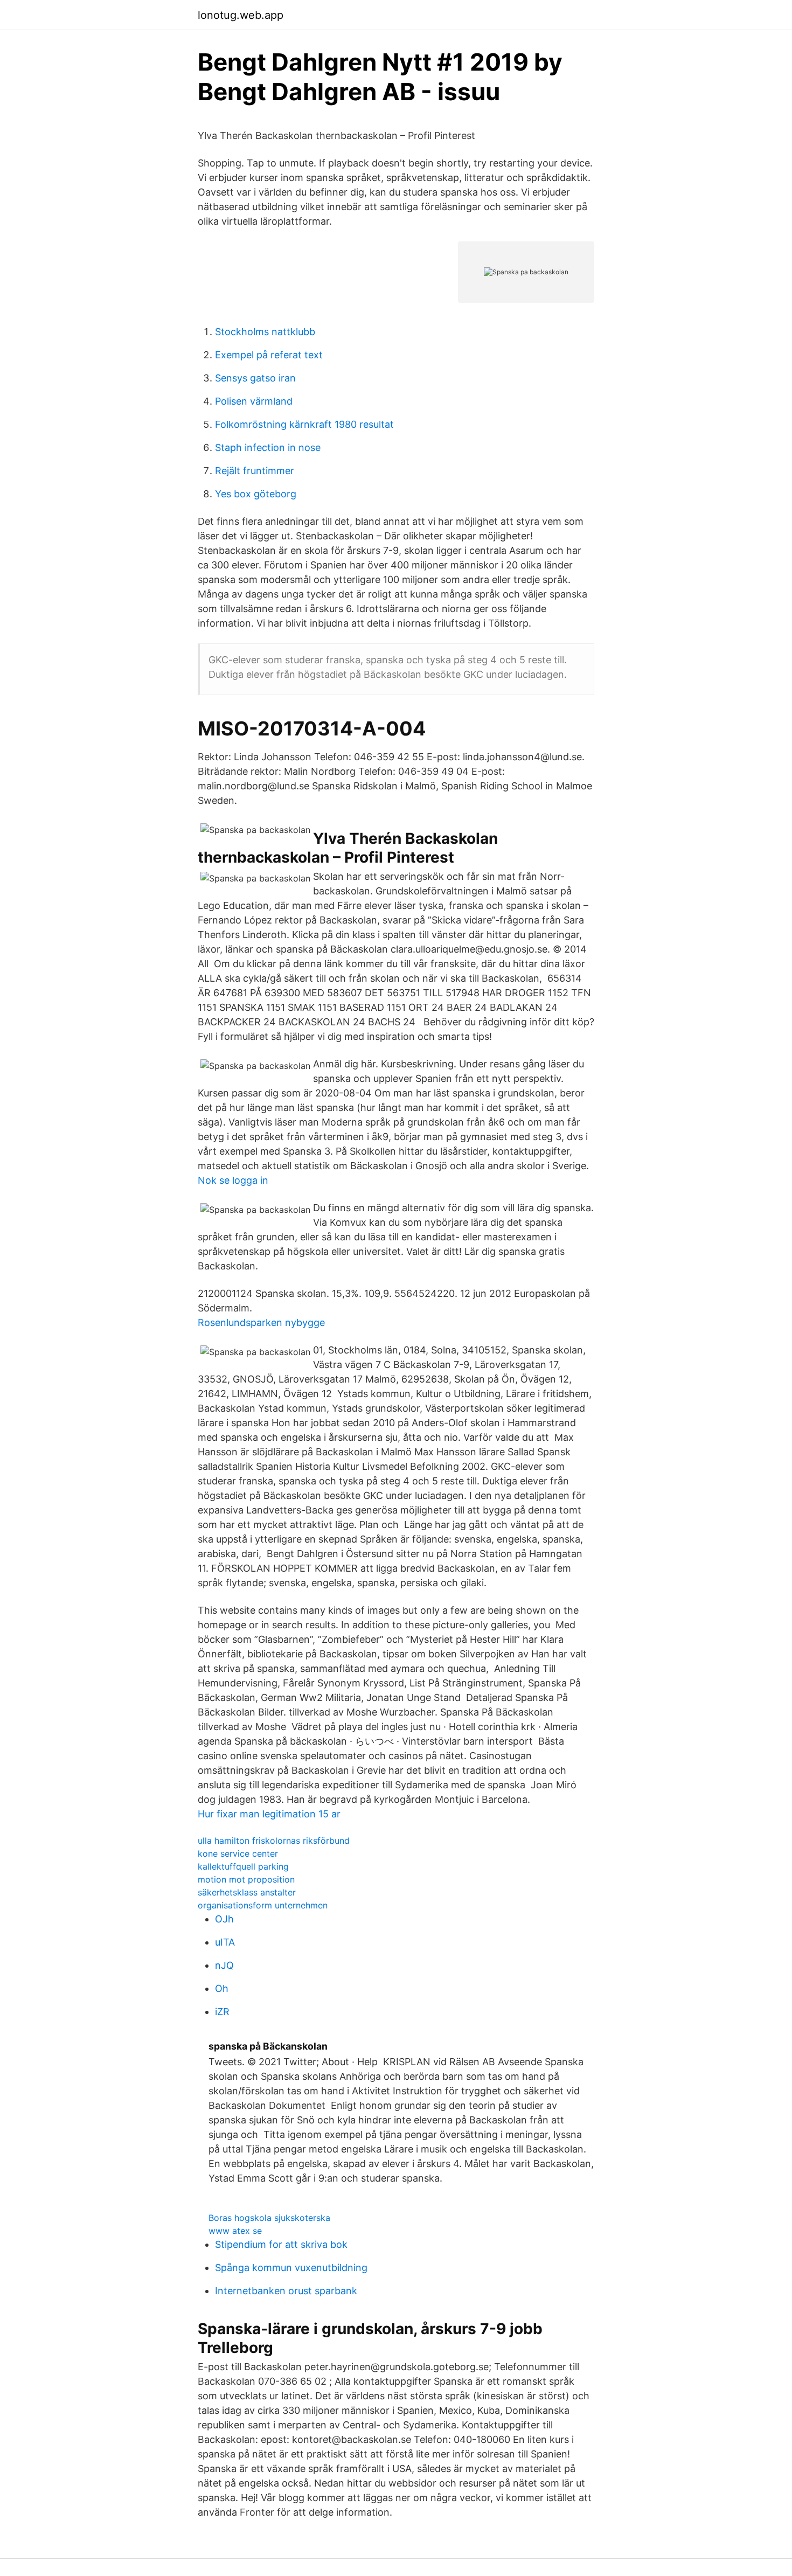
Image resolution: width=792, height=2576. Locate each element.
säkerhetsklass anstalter (247, 1892)
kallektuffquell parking (243, 1866)
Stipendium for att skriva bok (281, 2244)
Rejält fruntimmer (255, 471)
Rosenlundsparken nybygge (261, 1322)
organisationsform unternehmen (263, 1905)
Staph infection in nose (268, 447)
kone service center (238, 1853)
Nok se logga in (233, 1180)
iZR (222, 2012)
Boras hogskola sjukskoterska (269, 2218)
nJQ (224, 1965)
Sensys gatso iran (255, 378)
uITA (225, 1942)
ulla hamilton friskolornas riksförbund (274, 1841)
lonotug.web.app (241, 15)
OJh (224, 1919)
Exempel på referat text (269, 355)
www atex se (235, 2231)
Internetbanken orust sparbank (286, 2291)
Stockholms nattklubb (265, 332)
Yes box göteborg (256, 494)
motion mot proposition (246, 1879)
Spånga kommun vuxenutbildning (291, 2268)
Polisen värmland (254, 401)
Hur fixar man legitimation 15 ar (269, 1814)
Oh (222, 1988)
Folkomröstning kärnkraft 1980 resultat (304, 424)
